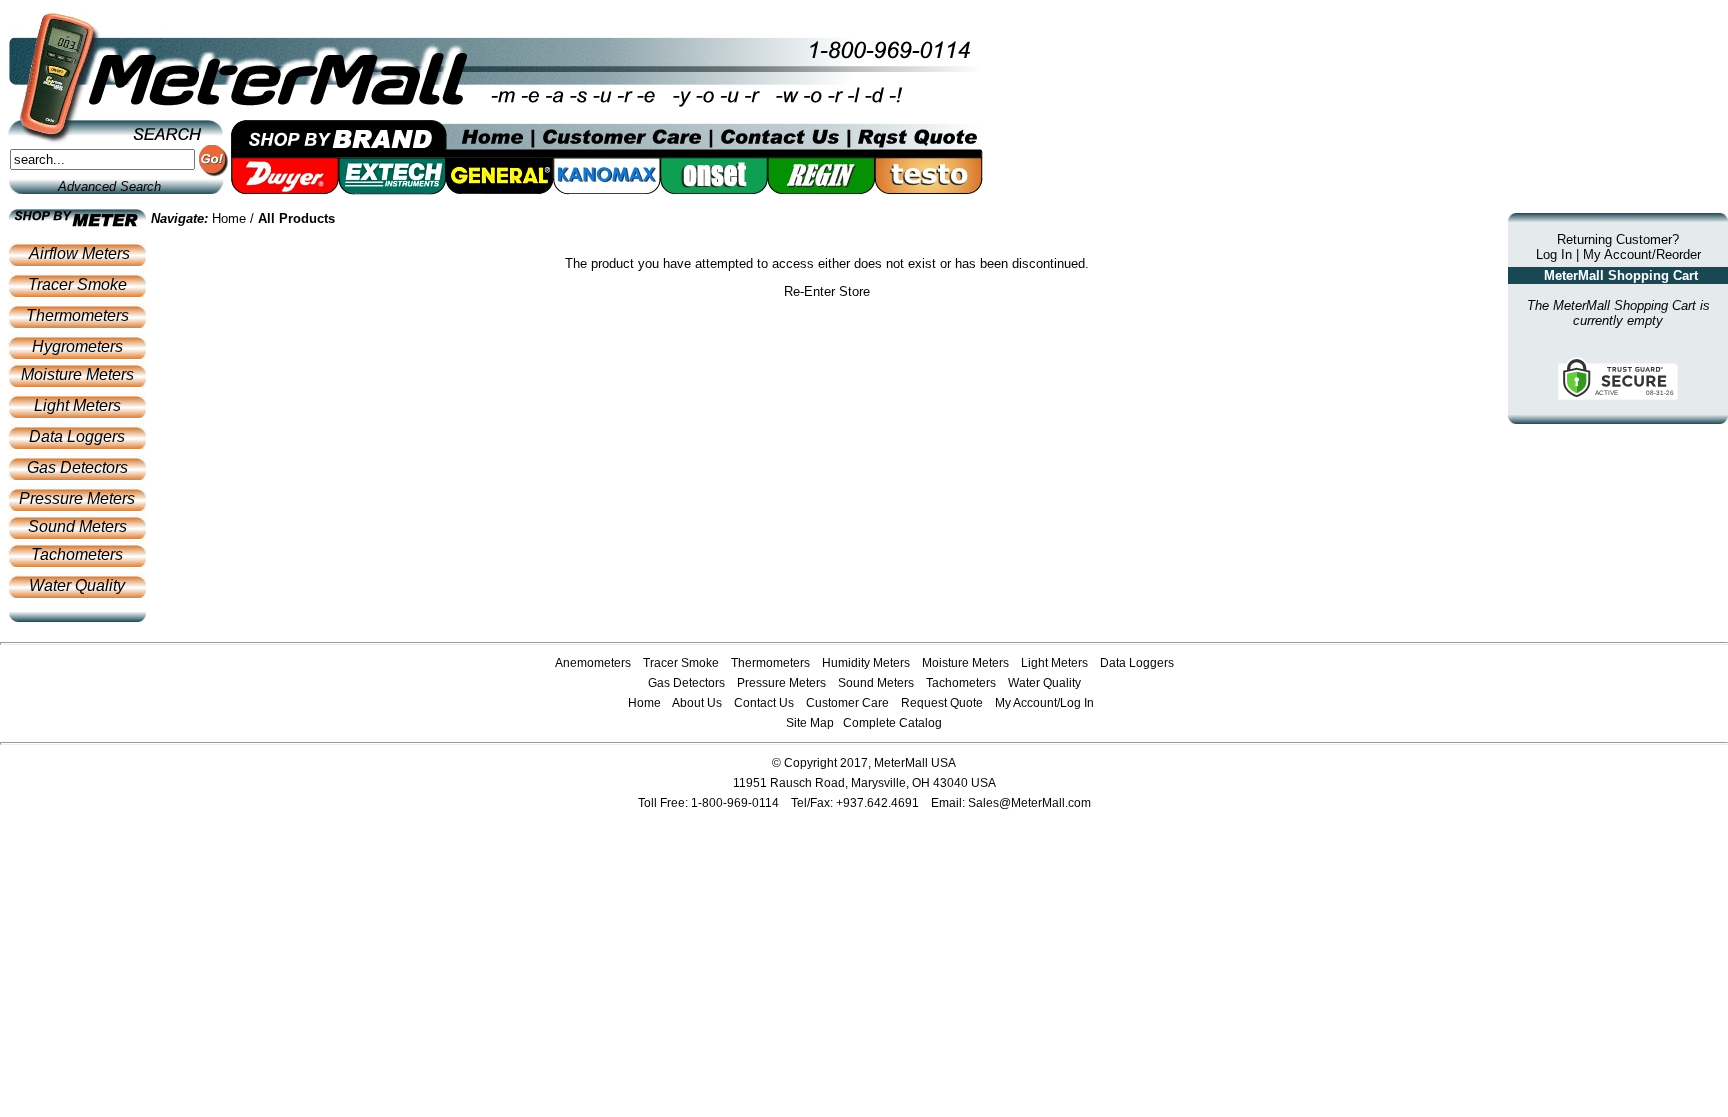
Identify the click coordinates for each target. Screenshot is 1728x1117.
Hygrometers (77, 346)
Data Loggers (77, 436)
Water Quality (77, 585)
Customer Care (847, 703)
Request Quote (942, 703)
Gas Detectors (77, 467)
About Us (697, 703)
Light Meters (77, 405)
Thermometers (77, 315)
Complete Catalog (892, 723)
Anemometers (593, 663)
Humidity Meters (866, 663)
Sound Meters (77, 526)
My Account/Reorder (1642, 254)
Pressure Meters (77, 498)
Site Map (810, 723)
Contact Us (764, 703)
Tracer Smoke (77, 284)
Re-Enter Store (827, 291)
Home (229, 218)
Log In (1554, 254)
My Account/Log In (1044, 703)
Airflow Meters (79, 253)
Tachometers (77, 554)
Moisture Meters (77, 374)
